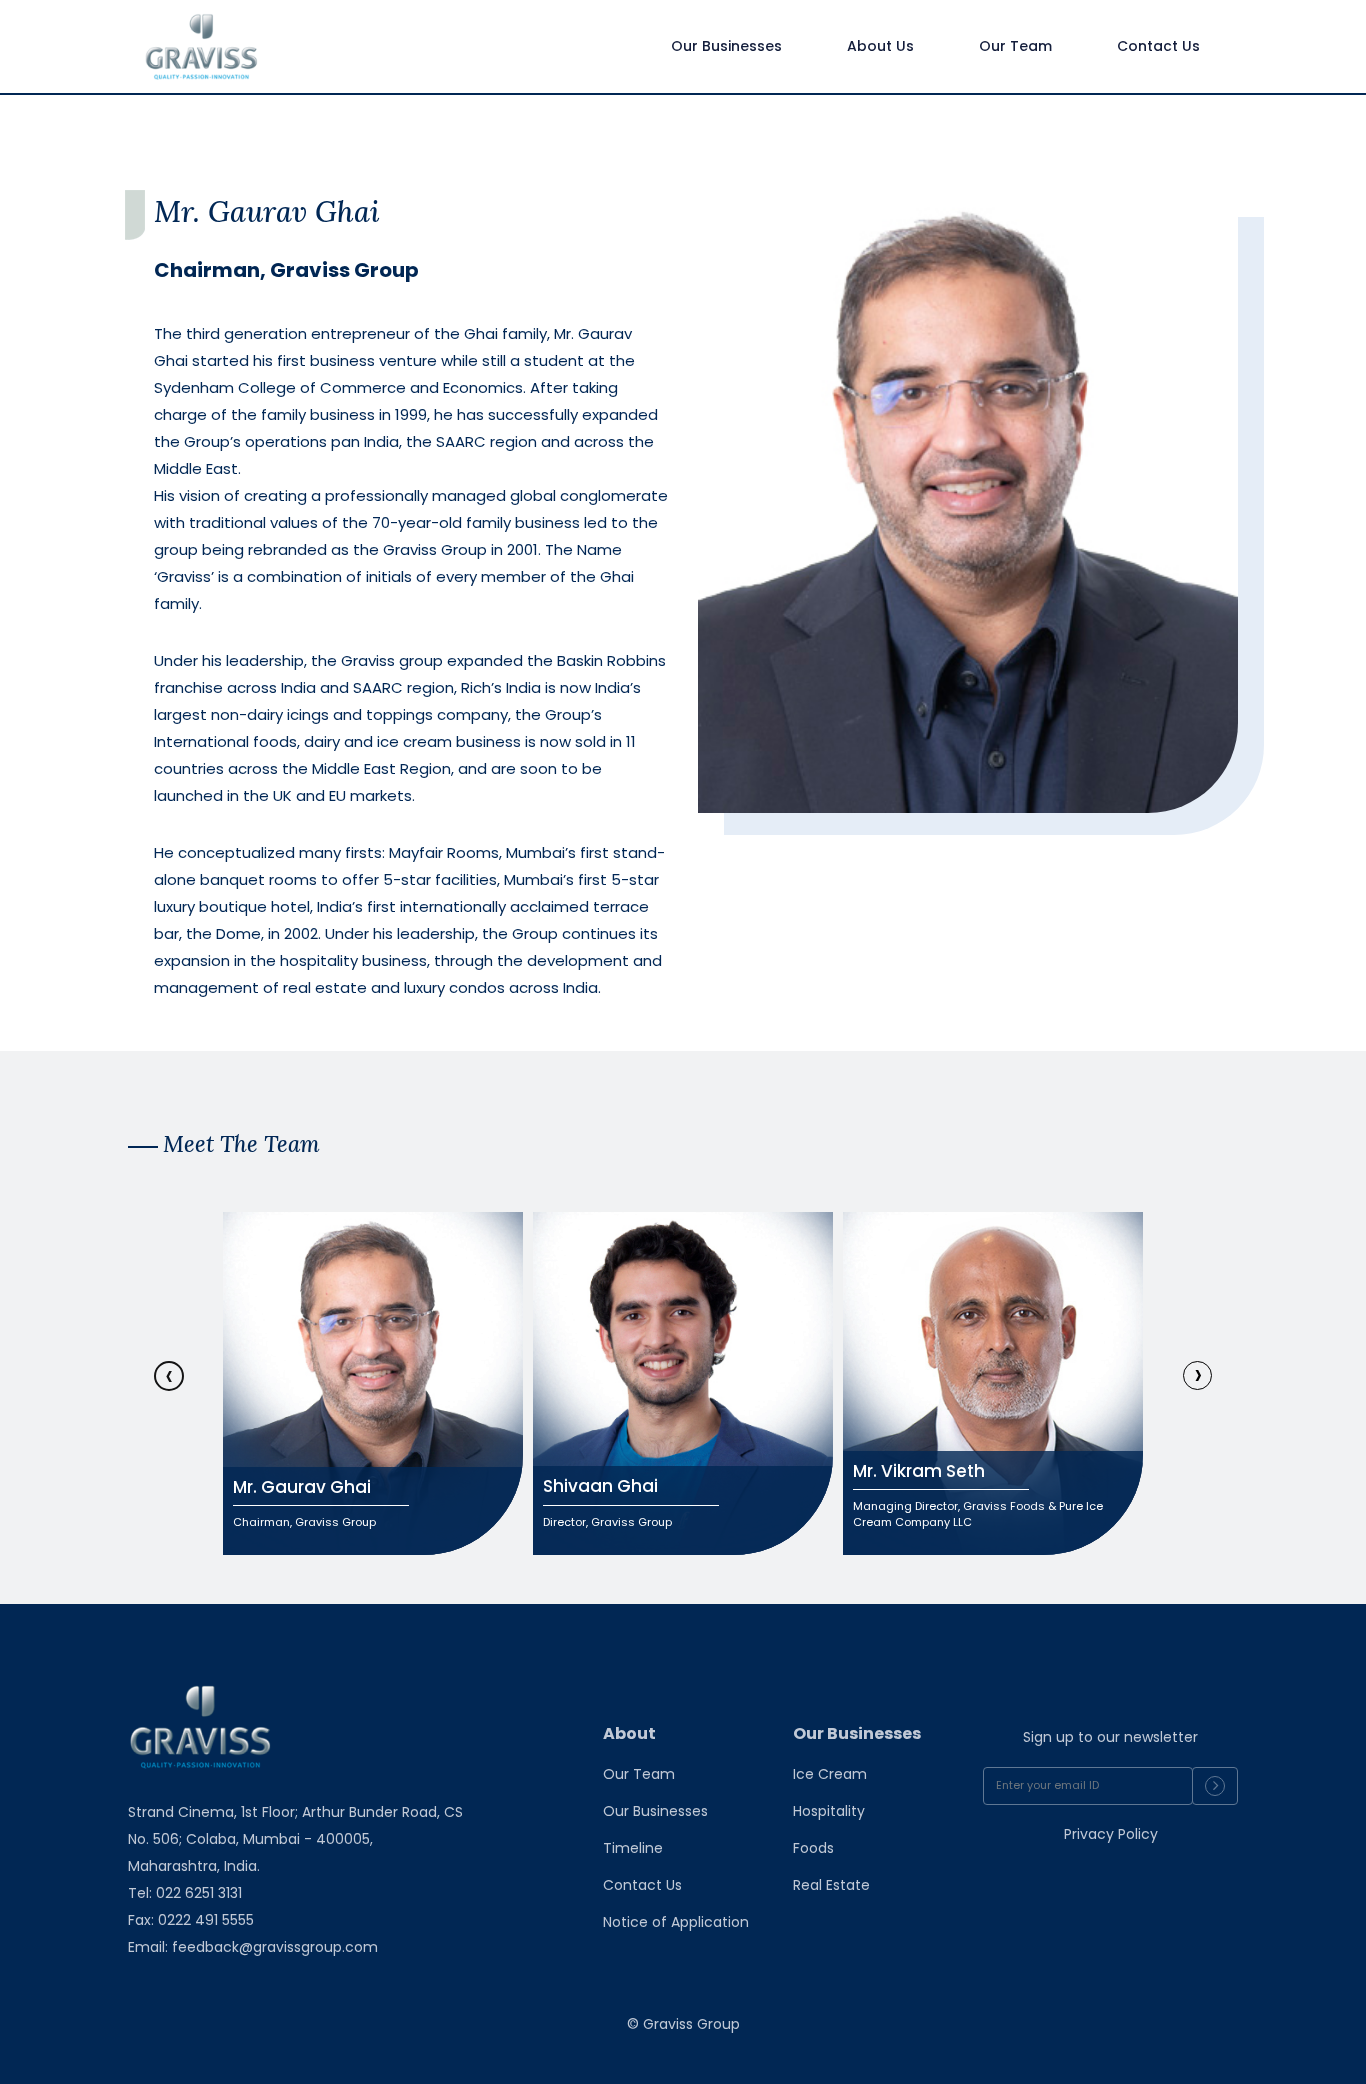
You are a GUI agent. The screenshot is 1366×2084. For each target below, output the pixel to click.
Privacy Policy (1111, 1834)
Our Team (639, 1774)
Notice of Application (676, 1922)
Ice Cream (830, 1774)
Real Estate (831, 1885)
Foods (813, 1848)
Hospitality (829, 1811)
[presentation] (169, 1376)
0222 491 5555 (206, 1920)
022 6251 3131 (197, 1893)
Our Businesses (655, 1811)
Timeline (633, 1848)
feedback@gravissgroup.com (275, 1947)
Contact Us (642, 1885)
